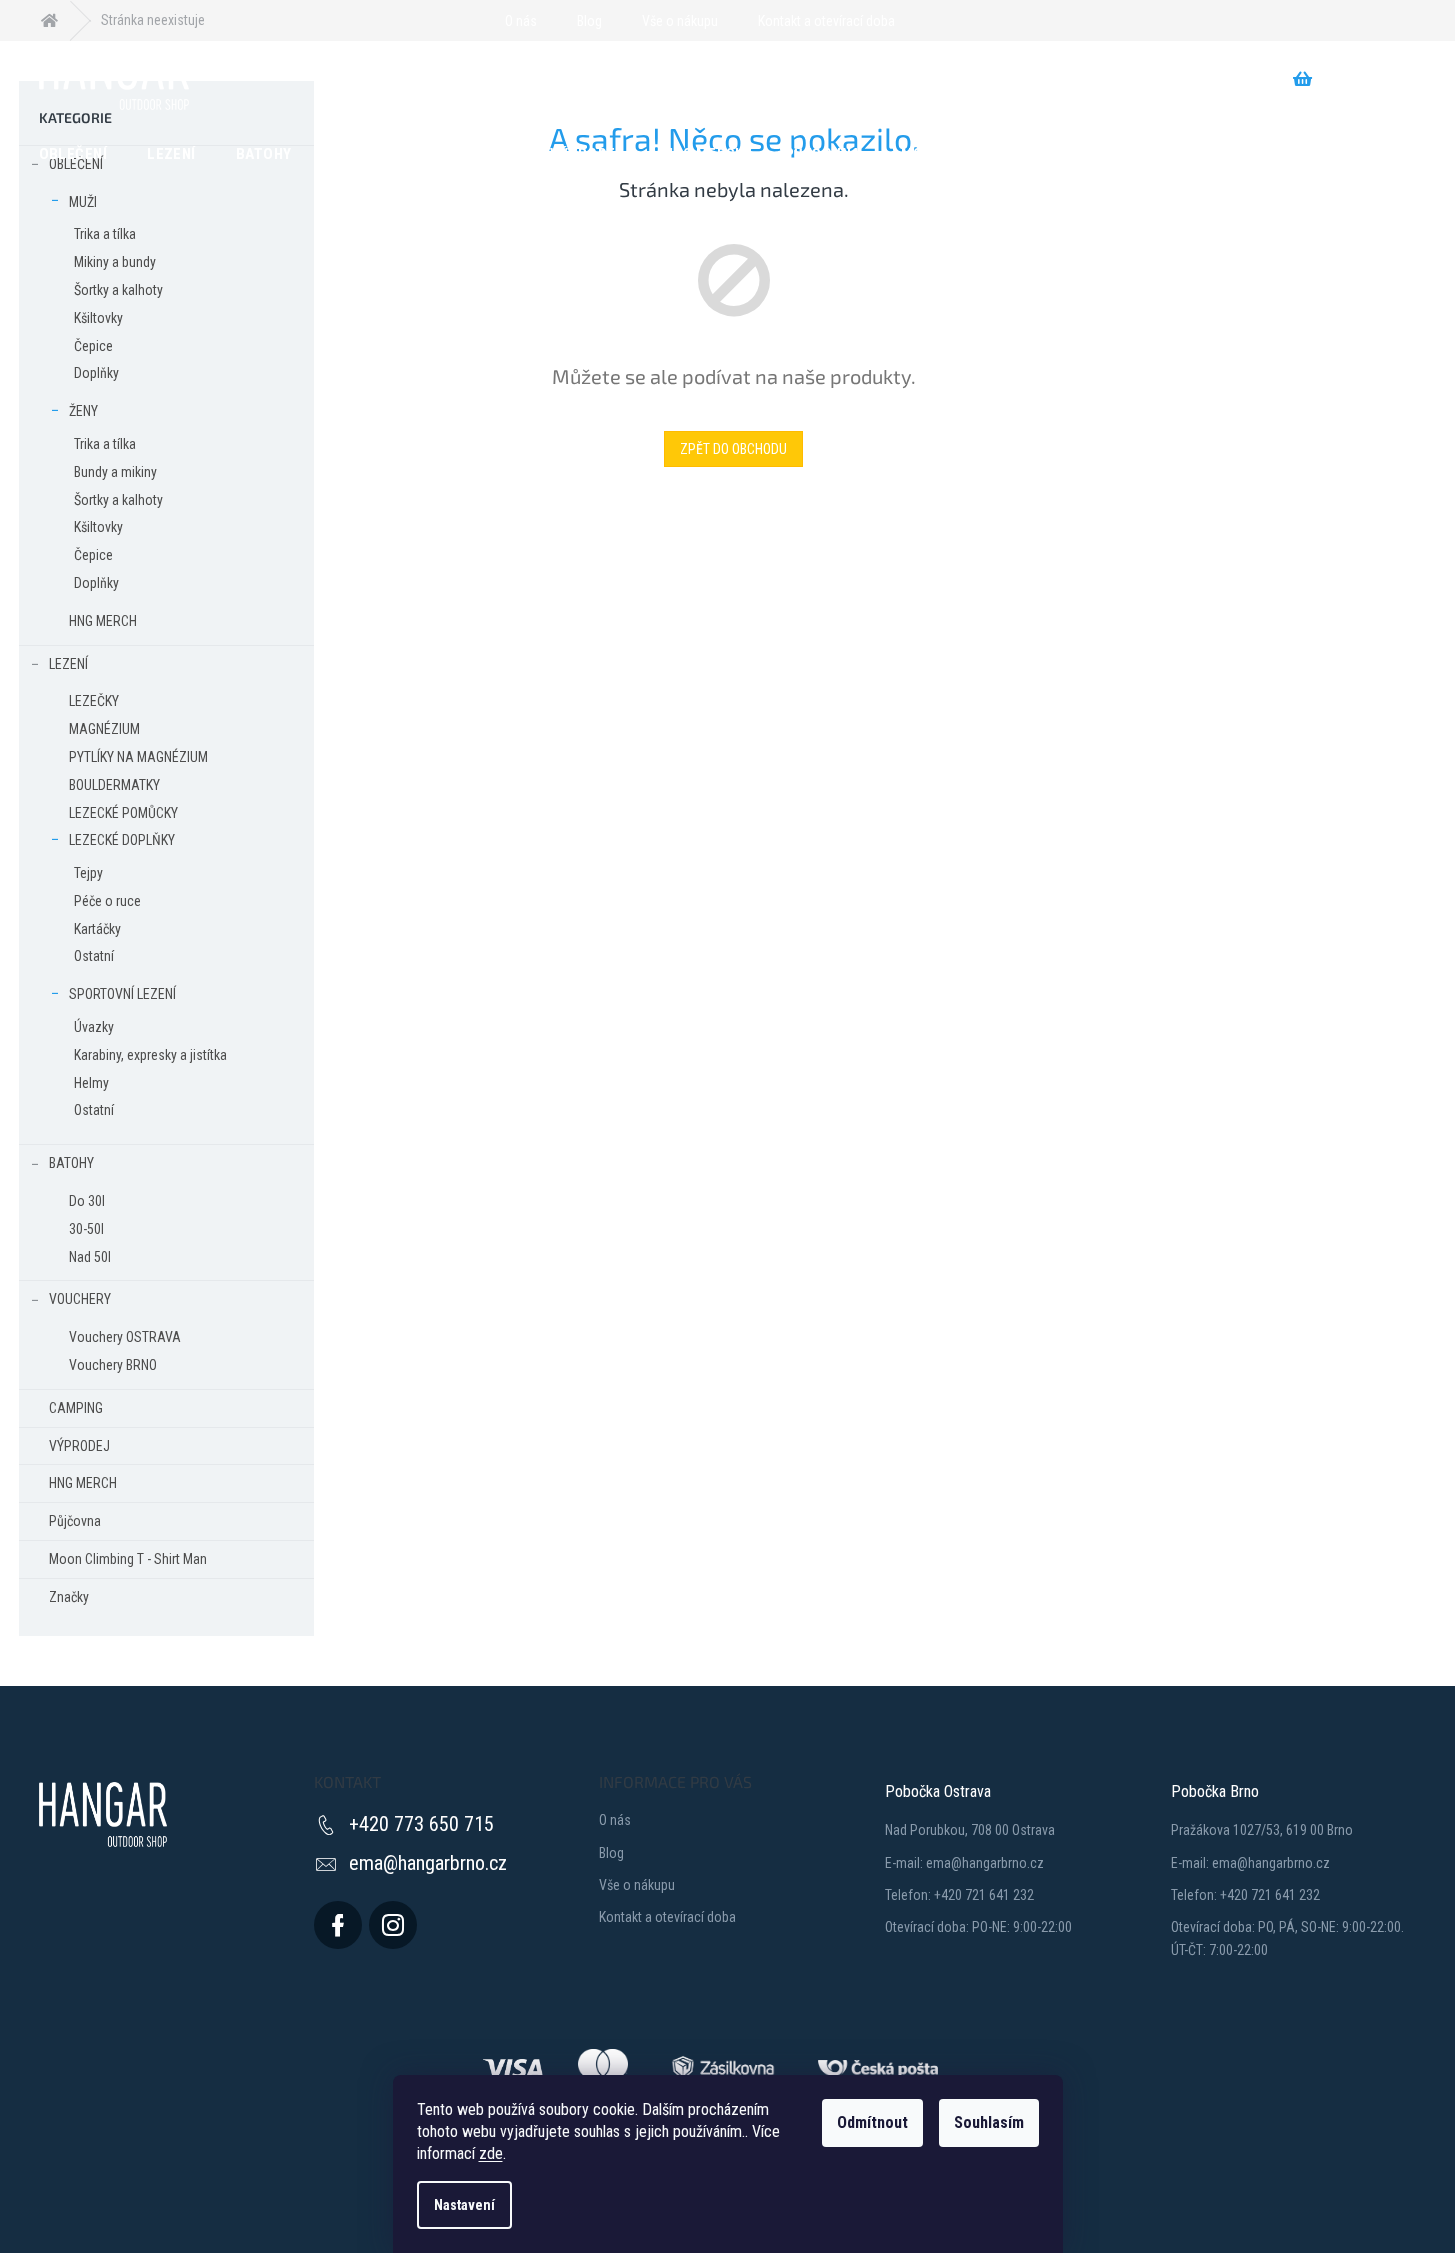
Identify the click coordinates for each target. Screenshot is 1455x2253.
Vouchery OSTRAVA (125, 1337)
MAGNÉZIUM (104, 729)
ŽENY (83, 411)
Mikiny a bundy (115, 262)
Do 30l (87, 1201)
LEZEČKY (94, 701)
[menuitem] (73, 153)
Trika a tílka (105, 234)
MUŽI (83, 202)
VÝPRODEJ (79, 1446)
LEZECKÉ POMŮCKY (123, 813)
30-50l (86, 1229)
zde (491, 2153)
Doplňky (96, 373)
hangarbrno (393, 1925)
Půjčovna (75, 1521)
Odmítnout (872, 2122)
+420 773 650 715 (421, 1824)
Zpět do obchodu (733, 449)
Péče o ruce (107, 901)
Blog (589, 21)
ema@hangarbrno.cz (428, 1863)
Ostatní (94, 956)
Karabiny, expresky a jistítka (150, 1055)
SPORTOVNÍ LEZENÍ (122, 994)
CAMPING (76, 1408)
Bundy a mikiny (115, 472)
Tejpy (88, 873)
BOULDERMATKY (114, 785)
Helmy (91, 1083)
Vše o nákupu (680, 21)
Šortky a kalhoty (118, 290)
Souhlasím (989, 2122)
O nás (521, 21)
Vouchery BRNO (113, 1365)
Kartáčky (97, 929)
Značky (69, 1597)
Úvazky (94, 1027)
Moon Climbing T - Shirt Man (128, 1559)
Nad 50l (90, 1257)
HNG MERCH (103, 621)
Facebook (338, 1925)
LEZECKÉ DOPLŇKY (122, 840)
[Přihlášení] (922, 21)
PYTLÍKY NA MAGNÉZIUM (138, 757)
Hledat (413, 79)
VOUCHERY (80, 1299)
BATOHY (71, 1163)
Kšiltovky (98, 318)
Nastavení (464, 2205)
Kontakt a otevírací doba (826, 21)
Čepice (93, 346)
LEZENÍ (68, 664)
